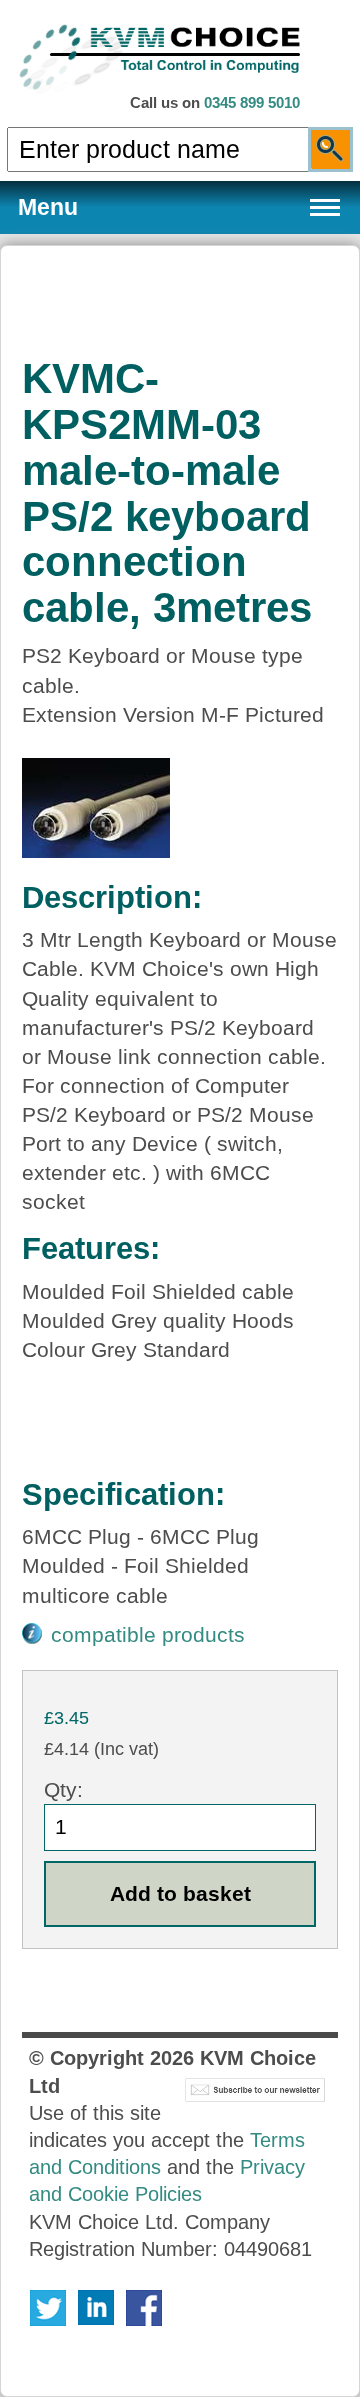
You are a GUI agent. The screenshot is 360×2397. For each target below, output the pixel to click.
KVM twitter (48, 2308)
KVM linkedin (96, 2308)
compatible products (148, 1634)
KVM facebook (144, 2308)
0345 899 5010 (252, 103)
